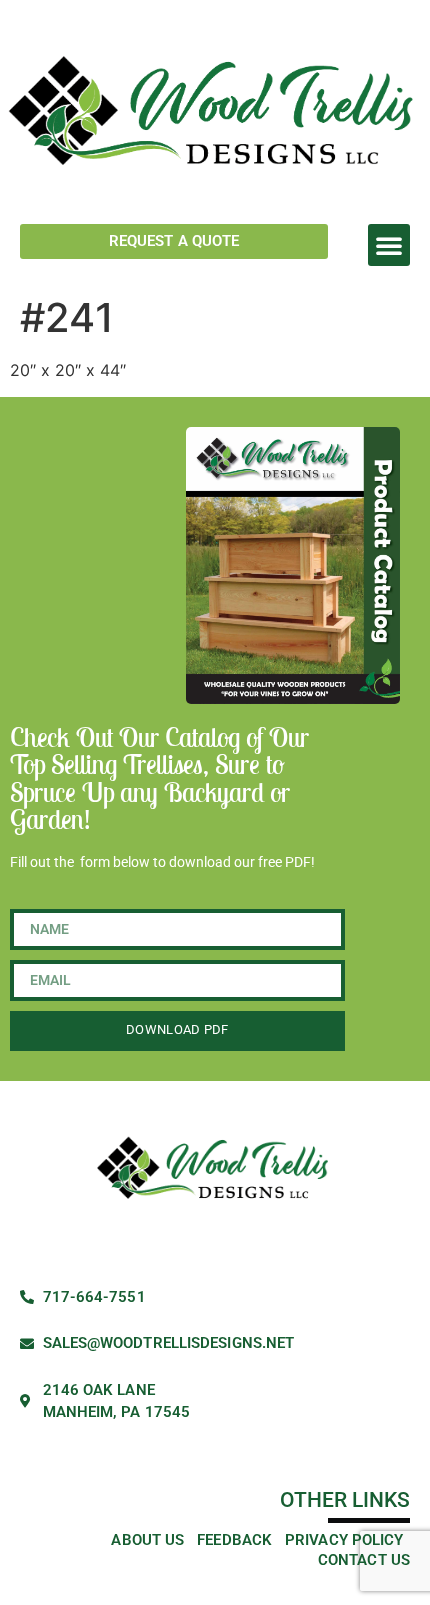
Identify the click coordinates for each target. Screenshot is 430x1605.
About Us (147, 1540)
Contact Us (364, 1560)
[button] (389, 245)
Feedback (234, 1540)
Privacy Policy (344, 1540)
